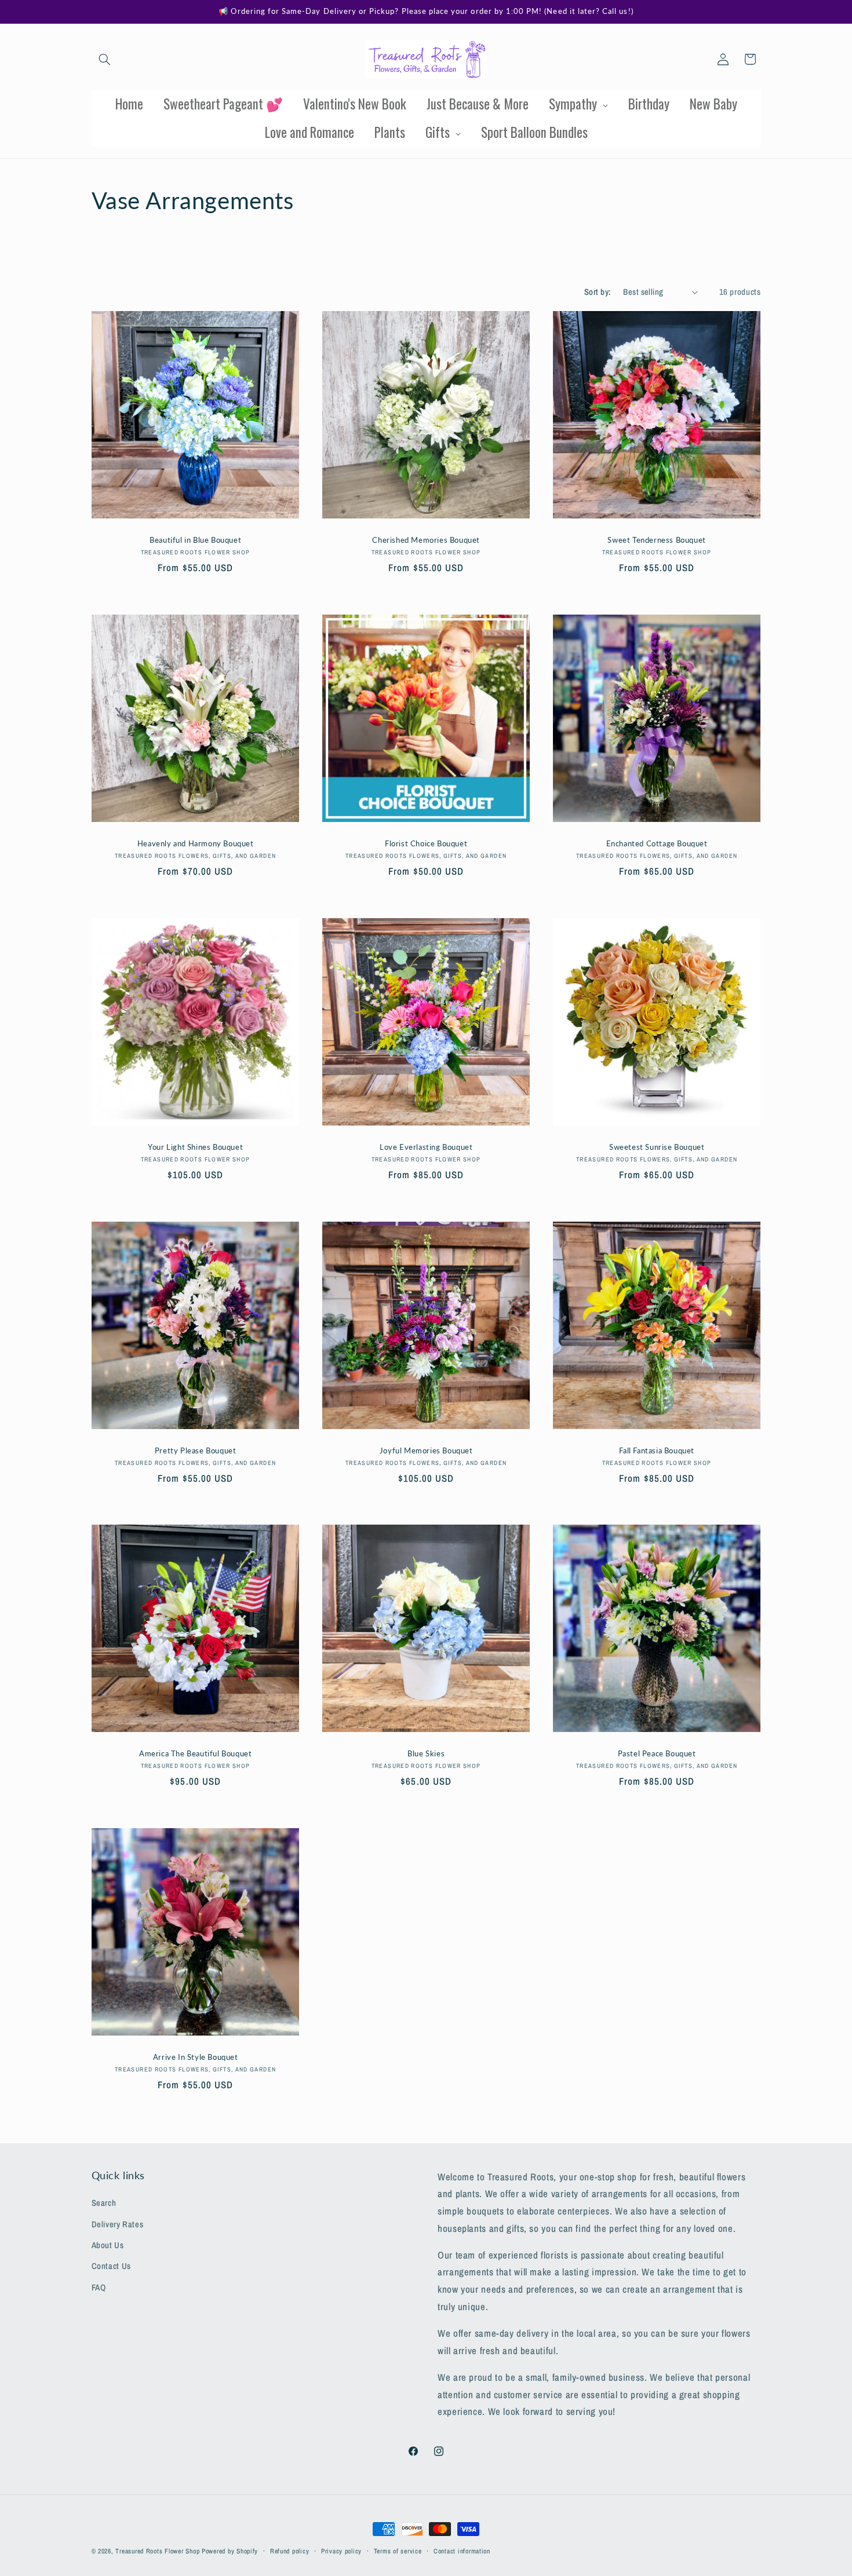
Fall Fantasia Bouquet (657, 1450)
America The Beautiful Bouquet (195, 1753)
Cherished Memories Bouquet (426, 540)
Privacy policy (341, 2551)
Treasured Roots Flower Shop (157, 2551)
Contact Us (111, 2266)
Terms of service (398, 2551)
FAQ (99, 2288)
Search (104, 2203)
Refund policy (290, 2551)
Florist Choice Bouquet (426, 843)
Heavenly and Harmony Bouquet (195, 843)
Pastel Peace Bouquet (657, 1753)
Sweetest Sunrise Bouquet (657, 1146)
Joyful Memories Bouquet (426, 1450)
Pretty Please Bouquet (195, 1450)
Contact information (462, 2551)
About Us (108, 2245)
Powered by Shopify (230, 2551)
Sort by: (598, 292)
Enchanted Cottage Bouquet (657, 843)
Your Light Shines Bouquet (195, 1146)
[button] (105, 59)
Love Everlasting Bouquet (426, 1146)
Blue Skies (426, 1753)
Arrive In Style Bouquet (195, 2057)
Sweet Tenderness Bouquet (657, 540)
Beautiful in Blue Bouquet (195, 540)
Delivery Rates (118, 2224)
